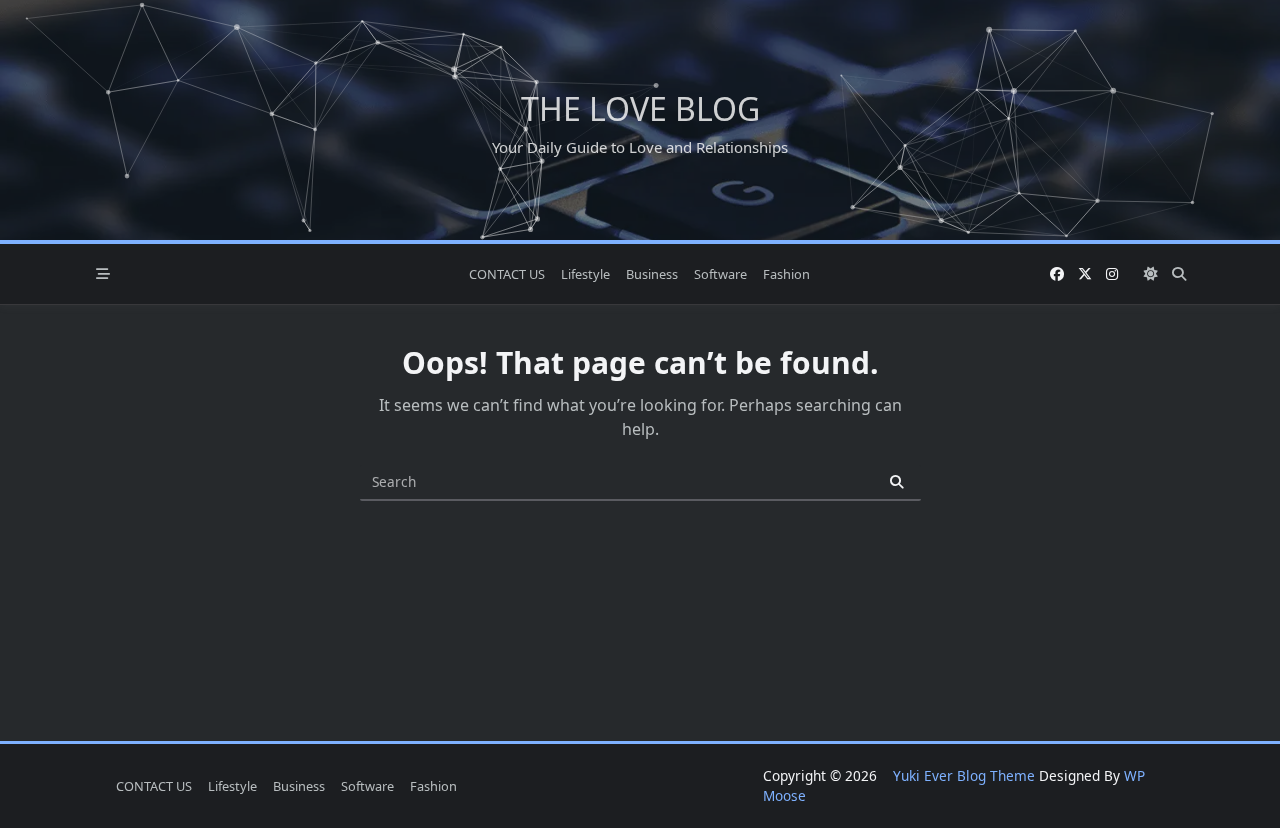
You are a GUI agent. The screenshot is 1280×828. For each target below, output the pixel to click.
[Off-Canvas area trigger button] (103, 274)
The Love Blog (640, 108)
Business (652, 274)
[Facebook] (1057, 274)
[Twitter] (1085, 274)
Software (720, 274)
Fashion (786, 274)
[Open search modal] (1179, 274)
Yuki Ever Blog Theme (964, 775)
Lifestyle (585, 274)
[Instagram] (1112, 274)
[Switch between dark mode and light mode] (1151, 274)
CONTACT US (507, 274)
